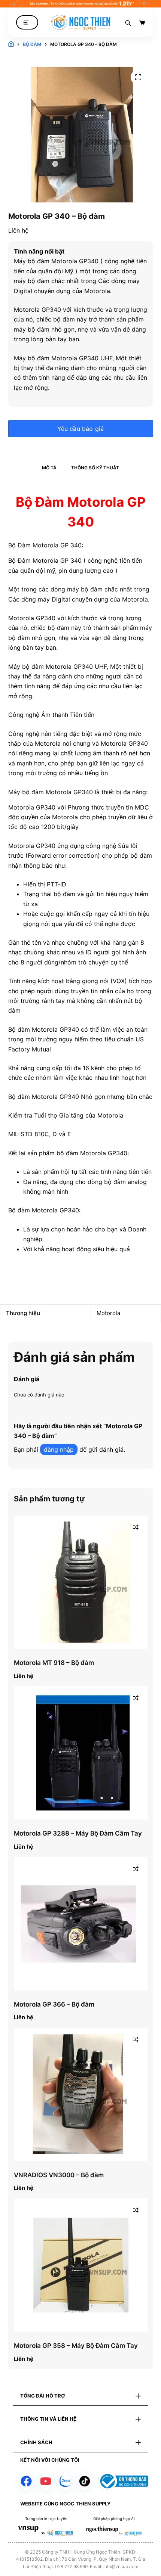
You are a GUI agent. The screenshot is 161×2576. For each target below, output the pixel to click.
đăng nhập (59, 1449)
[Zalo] (65, 2481)
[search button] (128, 22)
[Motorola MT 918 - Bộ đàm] (81, 1582)
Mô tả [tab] (49, 468)
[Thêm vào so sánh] (136, 1527)
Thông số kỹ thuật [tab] (95, 468)
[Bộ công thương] (123, 2481)
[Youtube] (46, 2481)
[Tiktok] (85, 2481)
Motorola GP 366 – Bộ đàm (54, 2004)
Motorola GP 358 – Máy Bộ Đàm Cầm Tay (76, 2346)
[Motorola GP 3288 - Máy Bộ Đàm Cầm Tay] (81, 1753)
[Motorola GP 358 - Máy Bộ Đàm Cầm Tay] (81, 2265)
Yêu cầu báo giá (81, 429)
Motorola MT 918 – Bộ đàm (54, 1663)
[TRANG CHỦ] (11, 44)
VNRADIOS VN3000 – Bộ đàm (59, 2175)
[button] (80, 2396)
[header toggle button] (27, 23)
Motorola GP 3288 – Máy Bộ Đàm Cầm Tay (78, 1833)
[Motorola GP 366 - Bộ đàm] (81, 1924)
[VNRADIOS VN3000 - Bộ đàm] (81, 2095)
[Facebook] (26, 2481)
